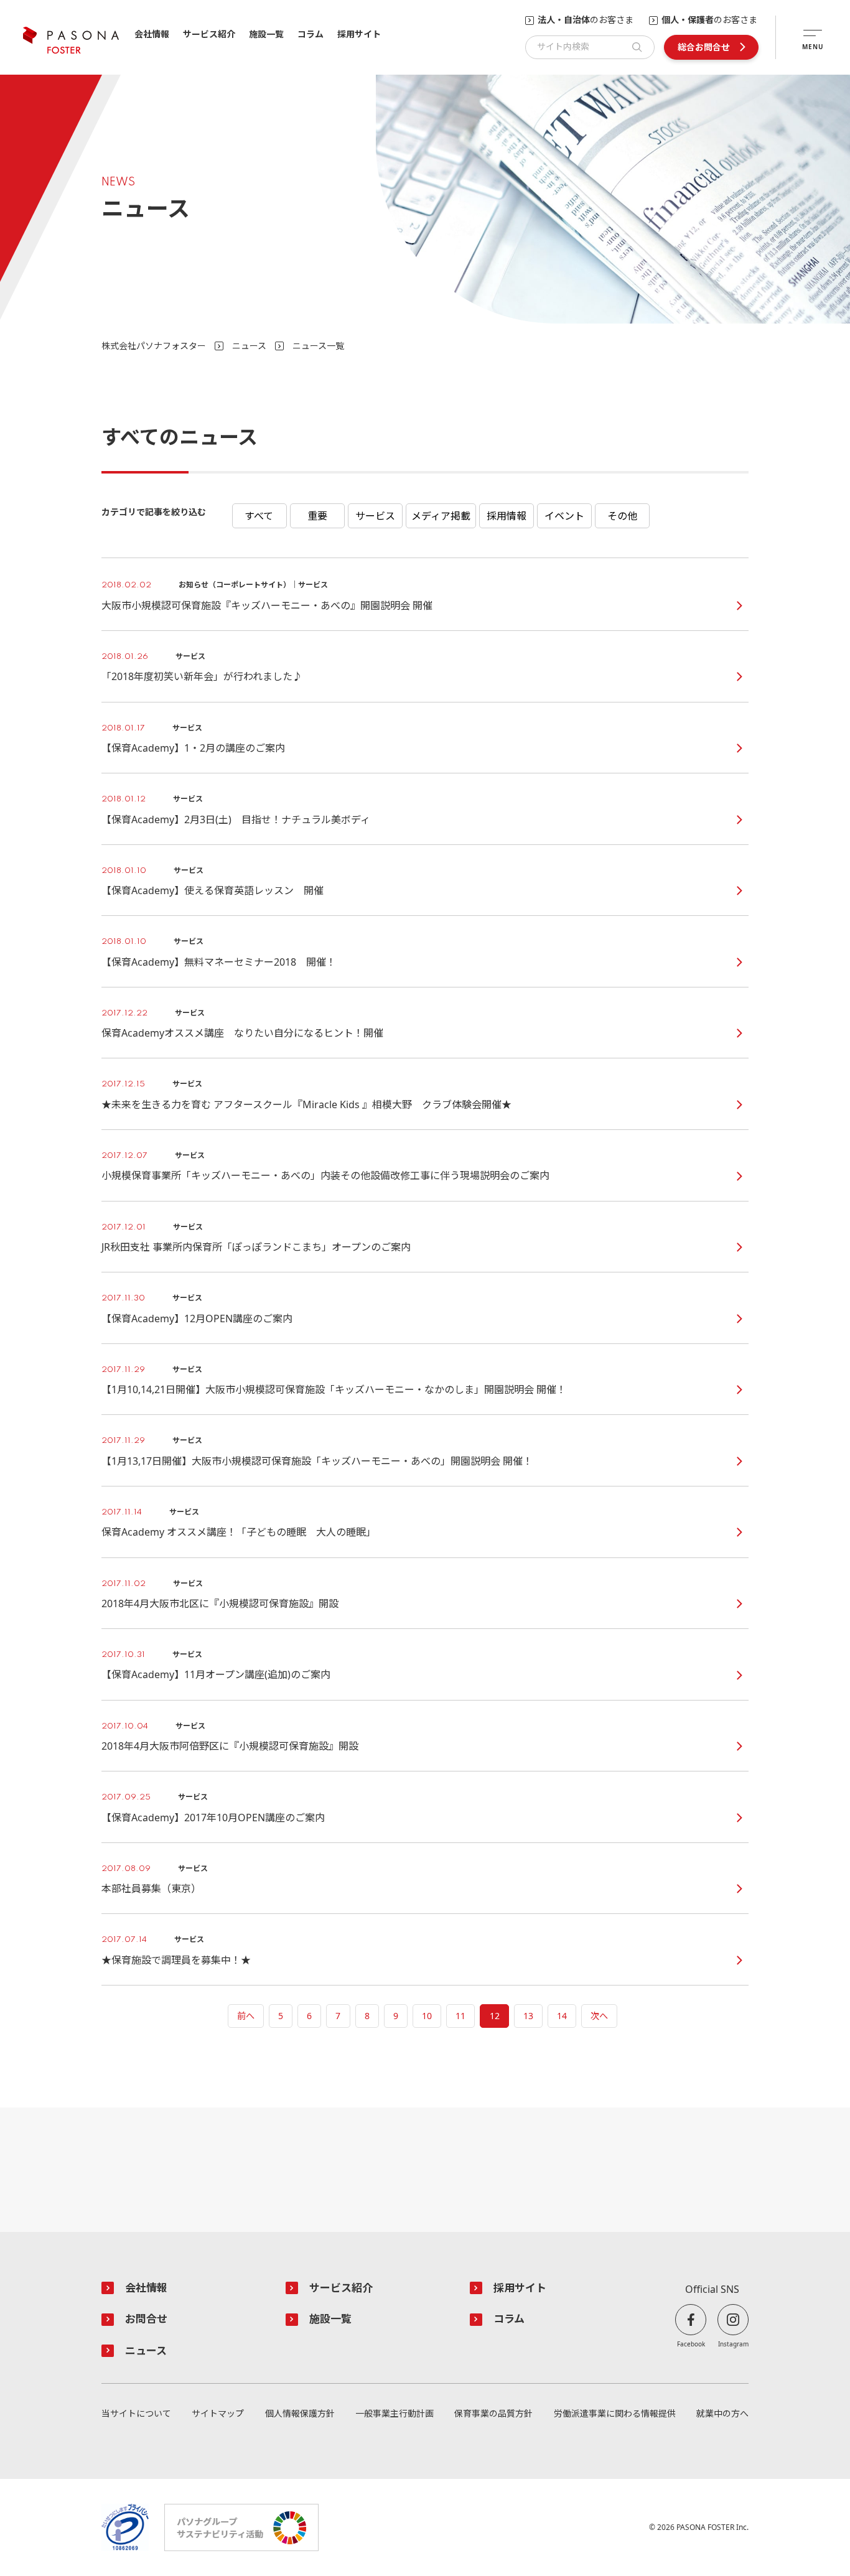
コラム (311, 35)
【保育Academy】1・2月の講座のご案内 (193, 748)
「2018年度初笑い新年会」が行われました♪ (202, 677)
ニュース (249, 346)
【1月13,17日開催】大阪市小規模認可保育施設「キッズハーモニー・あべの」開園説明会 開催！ (317, 1461)
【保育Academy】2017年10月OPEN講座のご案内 (213, 1818)
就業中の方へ (722, 2414)
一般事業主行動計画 (395, 2414)
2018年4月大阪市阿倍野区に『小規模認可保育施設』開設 (230, 1746)
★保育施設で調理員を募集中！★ (176, 1960)
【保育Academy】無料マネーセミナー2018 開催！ (219, 962)
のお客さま (586, 20)
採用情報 (507, 516)
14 (562, 2016)
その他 (622, 516)
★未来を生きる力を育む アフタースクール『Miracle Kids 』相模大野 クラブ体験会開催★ (306, 1105)
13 (528, 2016)
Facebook (691, 2344)
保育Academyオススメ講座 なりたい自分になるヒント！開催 (242, 1033)
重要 (317, 516)
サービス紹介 (209, 35)
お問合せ (146, 2319)
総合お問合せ (704, 47)
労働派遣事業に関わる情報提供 (615, 2414)
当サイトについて (136, 2414)
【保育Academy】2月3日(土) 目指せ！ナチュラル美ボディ (236, 820)
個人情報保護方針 (300, 2414)
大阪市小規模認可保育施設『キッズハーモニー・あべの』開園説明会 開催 (267, 606)
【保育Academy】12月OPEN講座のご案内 (197, 1319)
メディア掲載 (441, 516)
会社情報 (152, 35)
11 (460, 2016)
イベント (564, 516)
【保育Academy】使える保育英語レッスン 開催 (213, 891)
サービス (375, 516)
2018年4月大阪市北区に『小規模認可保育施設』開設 (220, 1604)
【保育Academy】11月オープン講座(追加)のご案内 (216, 1675)
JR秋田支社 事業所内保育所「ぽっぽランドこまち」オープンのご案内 (256, 1247)
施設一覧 (266, 35)
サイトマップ (218, 2414)
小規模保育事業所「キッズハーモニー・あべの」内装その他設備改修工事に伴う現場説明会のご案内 (325, 1176)
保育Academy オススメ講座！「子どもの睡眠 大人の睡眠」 (239, 1532)
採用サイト (359, 35)
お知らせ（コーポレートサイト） (259, 516)
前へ (246, 2016)
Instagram (733, 2344)
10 (427, 2016)
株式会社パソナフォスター (154, 346)
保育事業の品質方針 (493, 2414)
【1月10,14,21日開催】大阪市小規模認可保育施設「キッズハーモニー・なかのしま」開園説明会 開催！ (334, 1390)
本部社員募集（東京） (151, 1889)
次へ (599, 2016)
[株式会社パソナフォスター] (71, 40)
